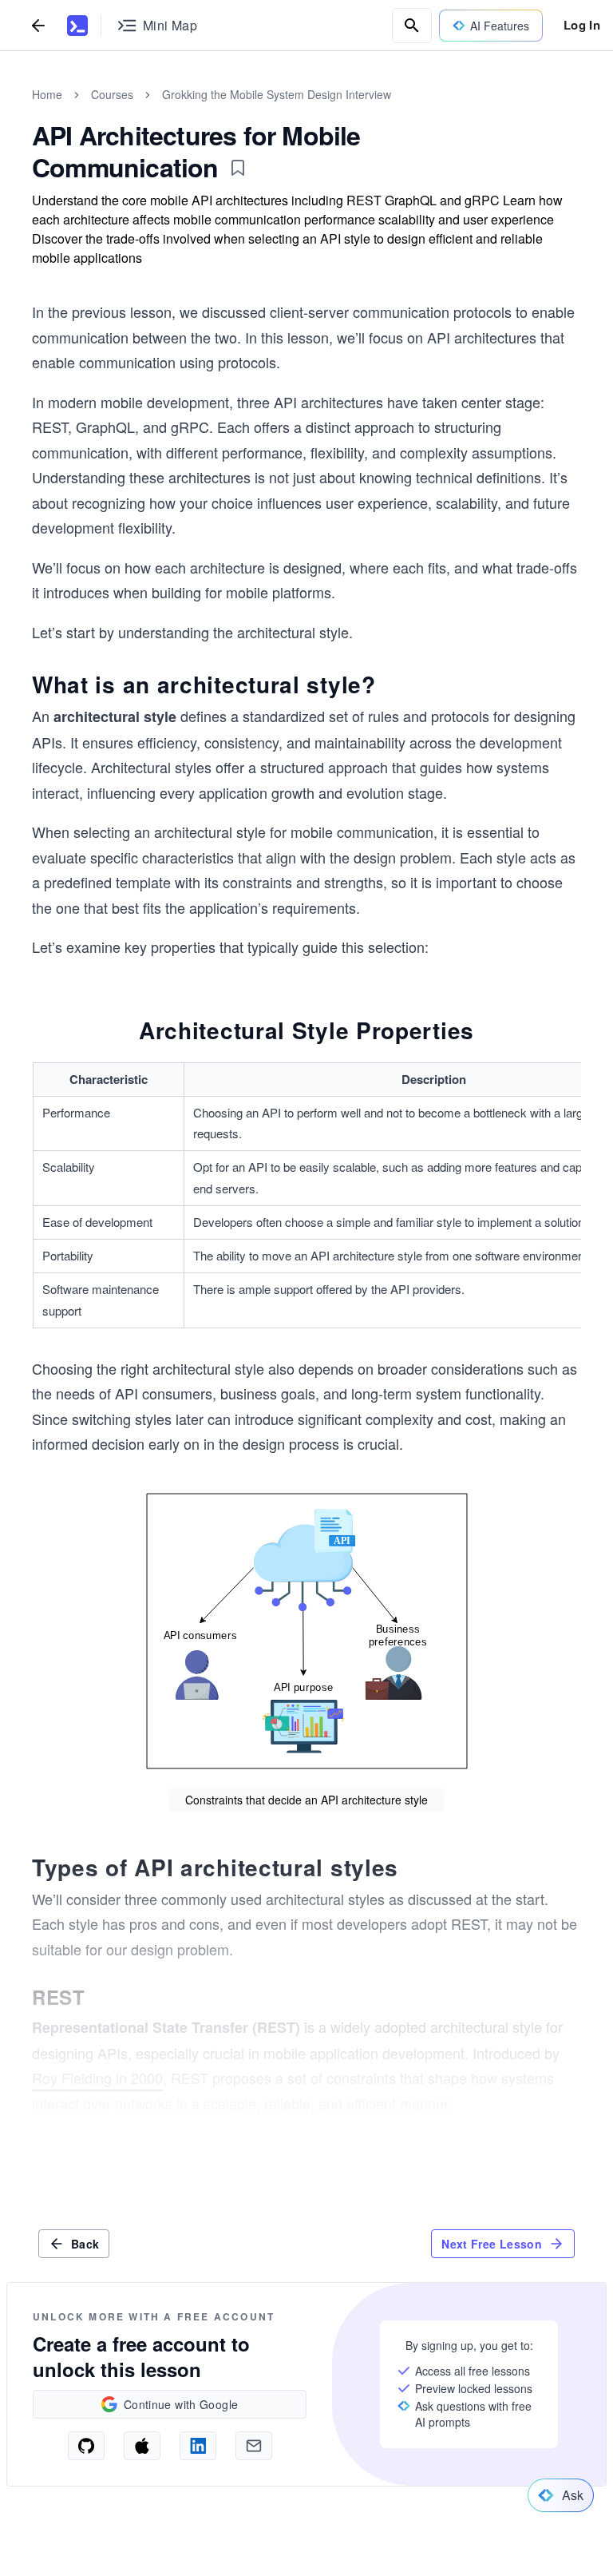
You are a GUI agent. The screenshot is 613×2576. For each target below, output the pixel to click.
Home (47, 94)
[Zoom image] (306, 1631)
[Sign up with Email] (254, 2446)
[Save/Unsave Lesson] (238, 168)
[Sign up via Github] (86, 2446)
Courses (112, 94)
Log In (582, 25)
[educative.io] (77, 26)
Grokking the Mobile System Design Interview (277, 94)
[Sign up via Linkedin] (198, 2446)
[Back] (38, 25)
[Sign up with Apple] (142, 2446)
